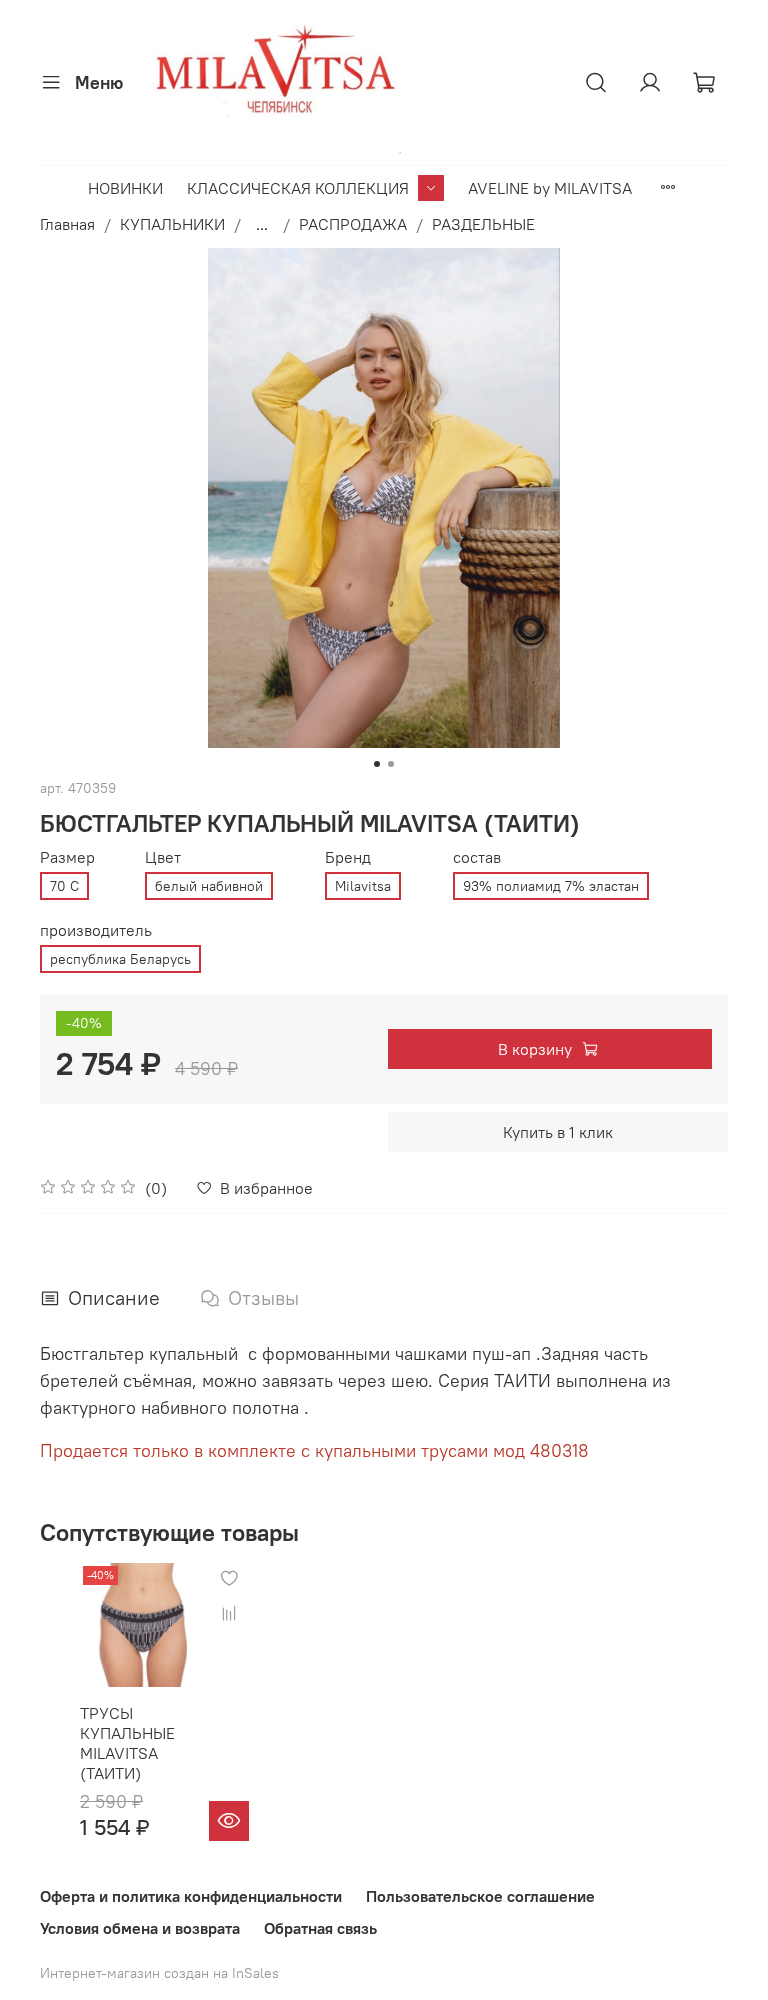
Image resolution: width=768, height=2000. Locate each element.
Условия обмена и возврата (140, 1928)
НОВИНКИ (125, 188)
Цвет (163, 857)
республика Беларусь (120, 959)
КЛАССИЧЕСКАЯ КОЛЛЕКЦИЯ (298, 188)
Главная (67, 224)
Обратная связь (320, 1928)
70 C (64, 886)
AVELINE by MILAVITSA (550, 188)
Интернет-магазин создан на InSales (159, 1973)
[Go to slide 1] (377, 764)
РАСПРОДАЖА (353, 224)
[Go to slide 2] (391, 764)
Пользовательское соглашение (480, 1896)
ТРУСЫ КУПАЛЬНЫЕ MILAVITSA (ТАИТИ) (127, 1743)
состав (477, 857)
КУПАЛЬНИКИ (172, 224)
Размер (67, 857)
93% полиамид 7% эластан (551, 886)
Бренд (348, 857)
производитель (96, 930)
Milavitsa (363, 886)
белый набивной (209, 886)
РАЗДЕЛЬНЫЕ (483, 224)
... (262, 224)
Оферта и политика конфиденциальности (191, 1896)
